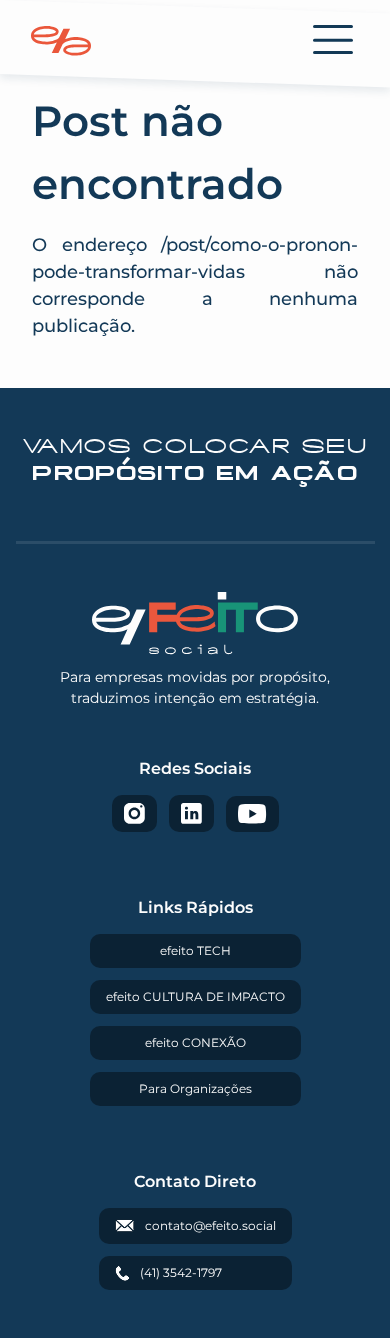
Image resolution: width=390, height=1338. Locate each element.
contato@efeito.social (210, 1225)
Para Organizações (195, 1088)
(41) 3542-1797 (181, 1272)
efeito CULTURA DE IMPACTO (195, 996)
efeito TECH (195, 950)
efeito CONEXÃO (195, 1042)
